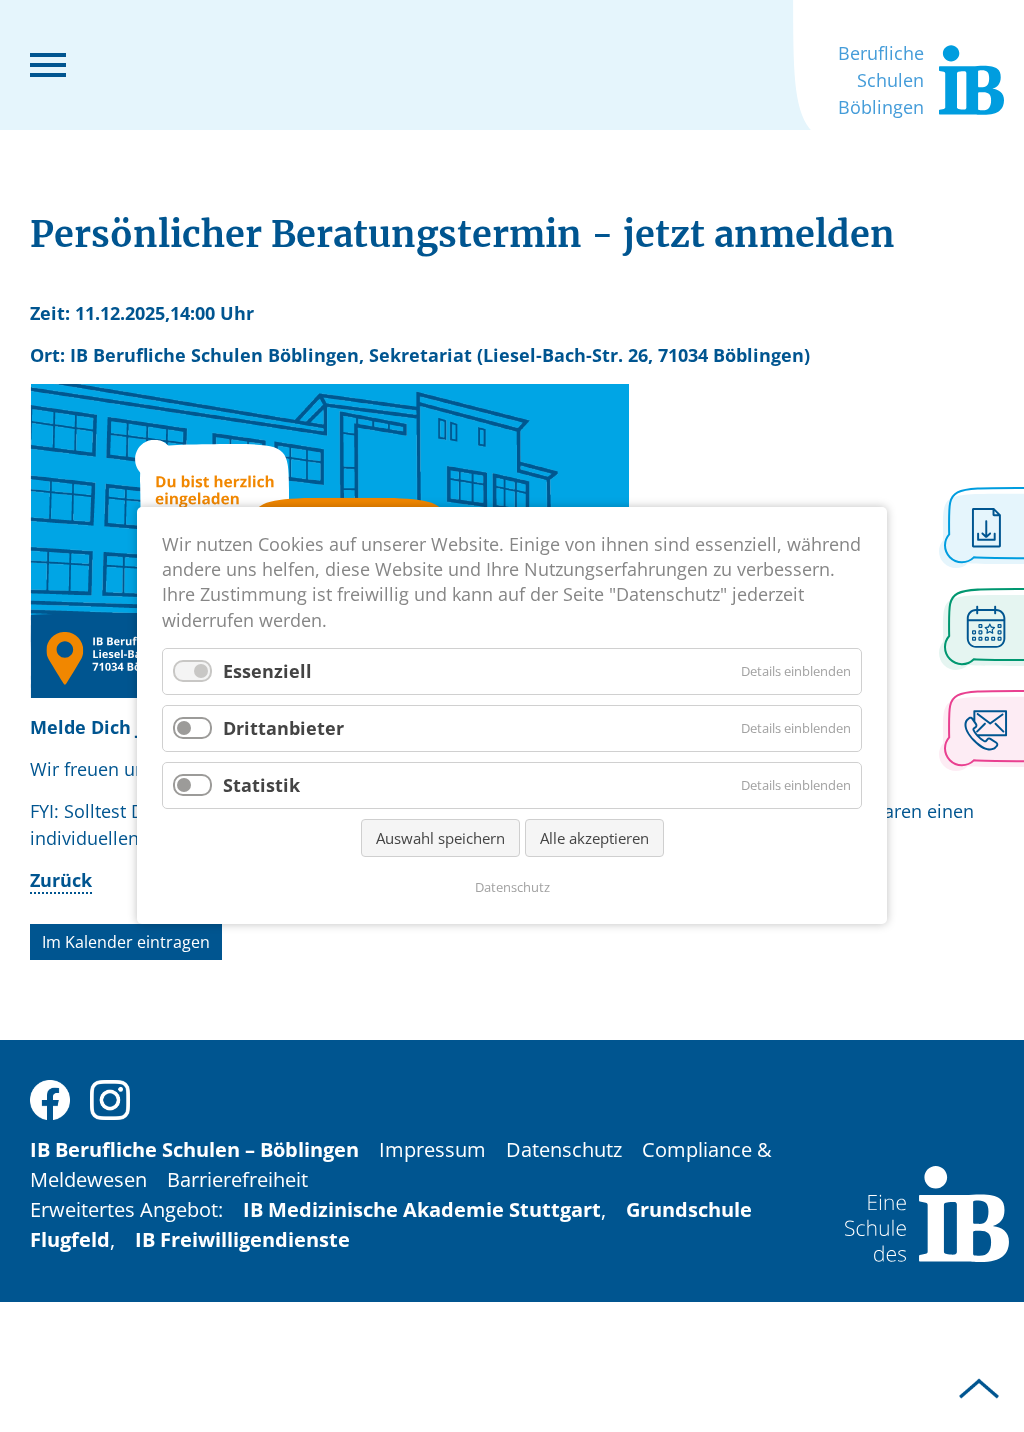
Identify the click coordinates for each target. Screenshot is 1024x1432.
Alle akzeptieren (594, 839)
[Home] (927, 1211)
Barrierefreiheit (237, 1179)
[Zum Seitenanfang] (979, 1389)
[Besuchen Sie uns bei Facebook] (50, 1098)
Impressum (432, 1149)
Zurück (61, 880)
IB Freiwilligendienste (242, 1239)
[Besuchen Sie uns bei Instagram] (110, 1098)
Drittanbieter (283, 728)
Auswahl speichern (440, 839)
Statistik (261, 785)
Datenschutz (564, 1149)
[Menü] (48, 63)
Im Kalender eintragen (126, 942)
